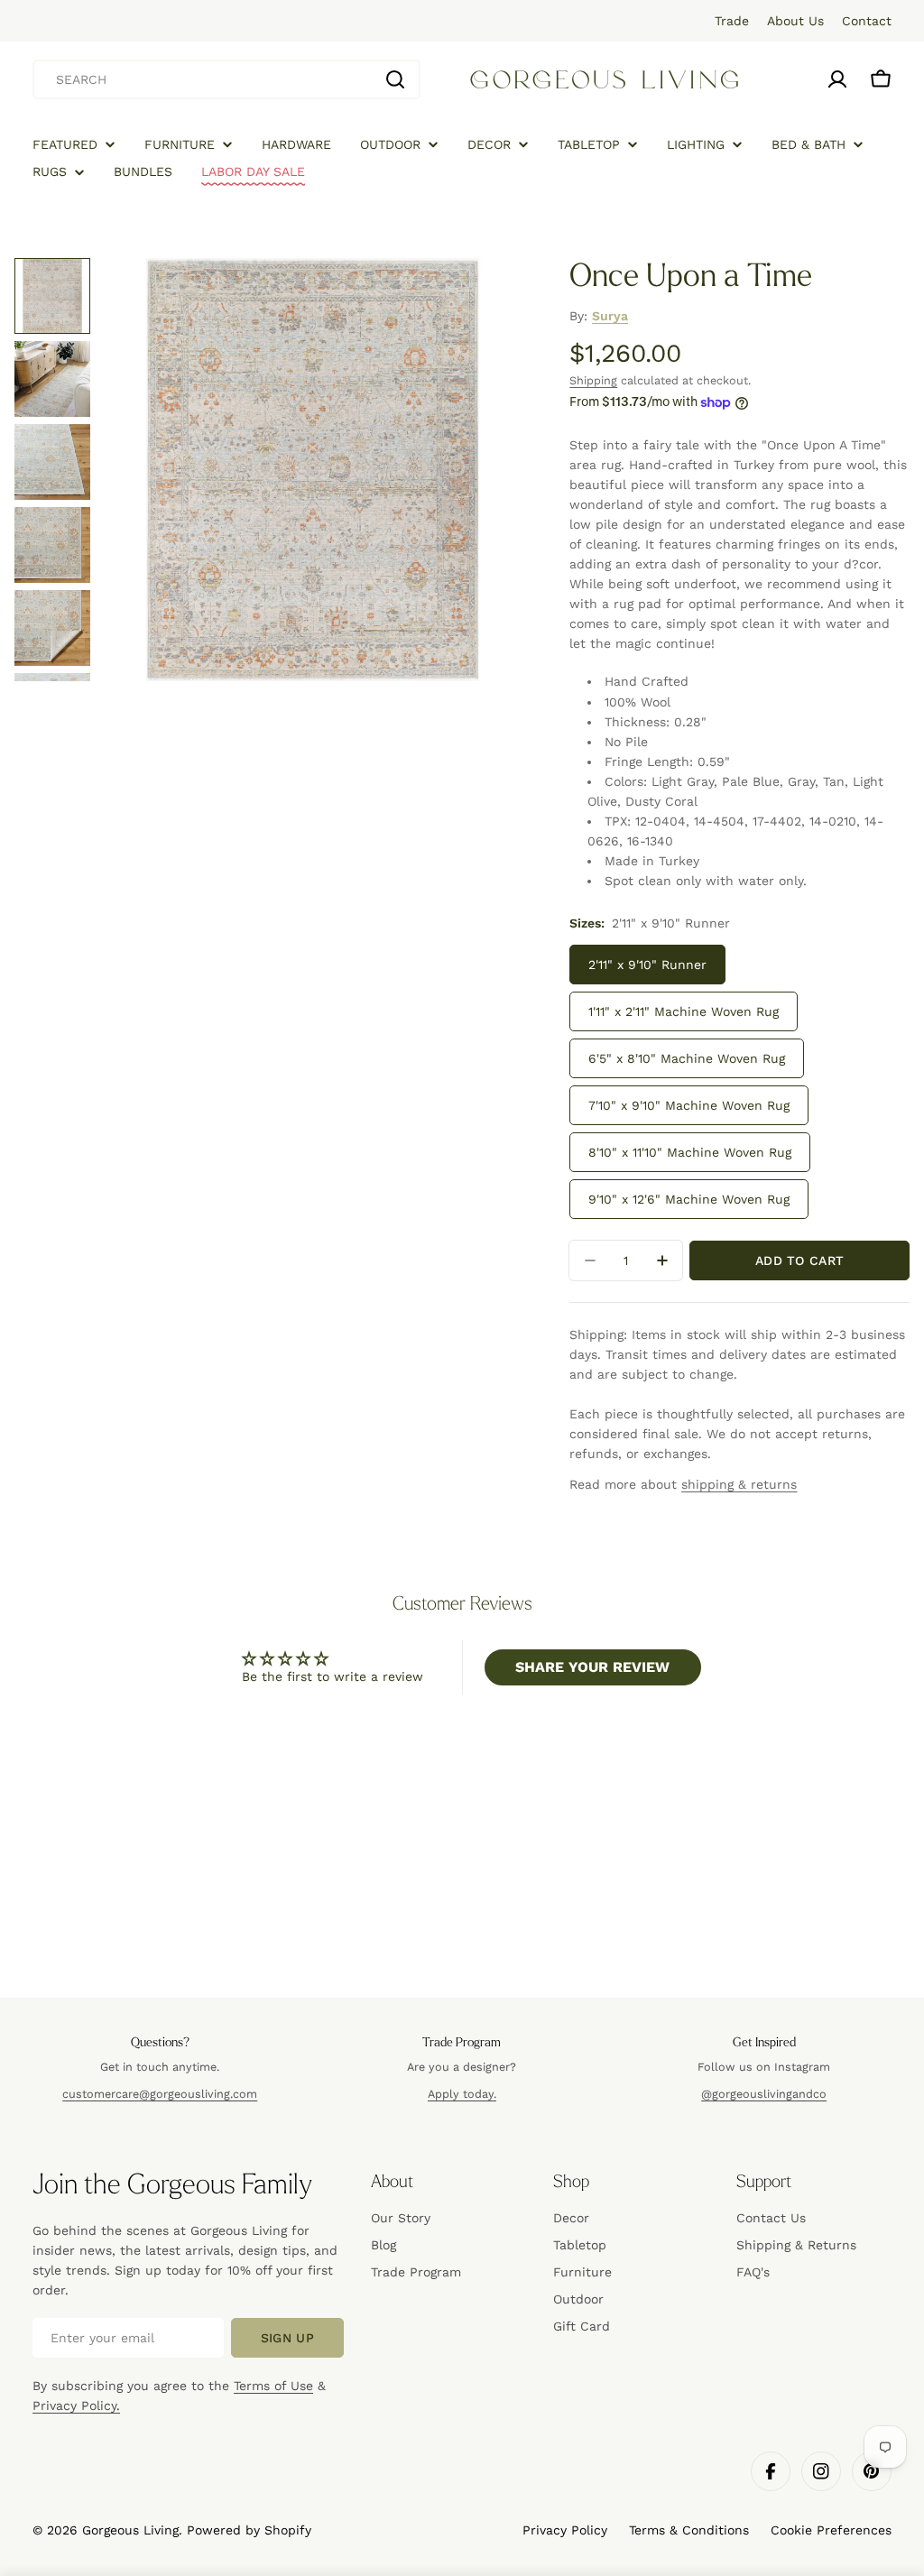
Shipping (593, 380)
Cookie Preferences (831, 2530)
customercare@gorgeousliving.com (160, 2094)
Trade (732, 21)
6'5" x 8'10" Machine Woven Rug (687, 1058)
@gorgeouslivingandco (764, 2094)
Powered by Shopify (249, 2530)
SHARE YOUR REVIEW (592, 1667)
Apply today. (462, 2094)
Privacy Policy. (76, 2405)
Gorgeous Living (130, 2530)
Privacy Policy (565, 2530)
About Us (795, 21)
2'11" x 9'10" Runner (647, 965)
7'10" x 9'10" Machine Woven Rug (689, 1105)
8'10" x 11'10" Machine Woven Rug (690, 1152)
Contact (867, 21)
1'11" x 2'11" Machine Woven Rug (684, 1011)
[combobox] (226, 79)
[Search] (395, 79)
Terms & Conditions (689, 2530)
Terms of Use (273, 2386)
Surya (610, 316)
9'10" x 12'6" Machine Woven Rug (689, 1199)
